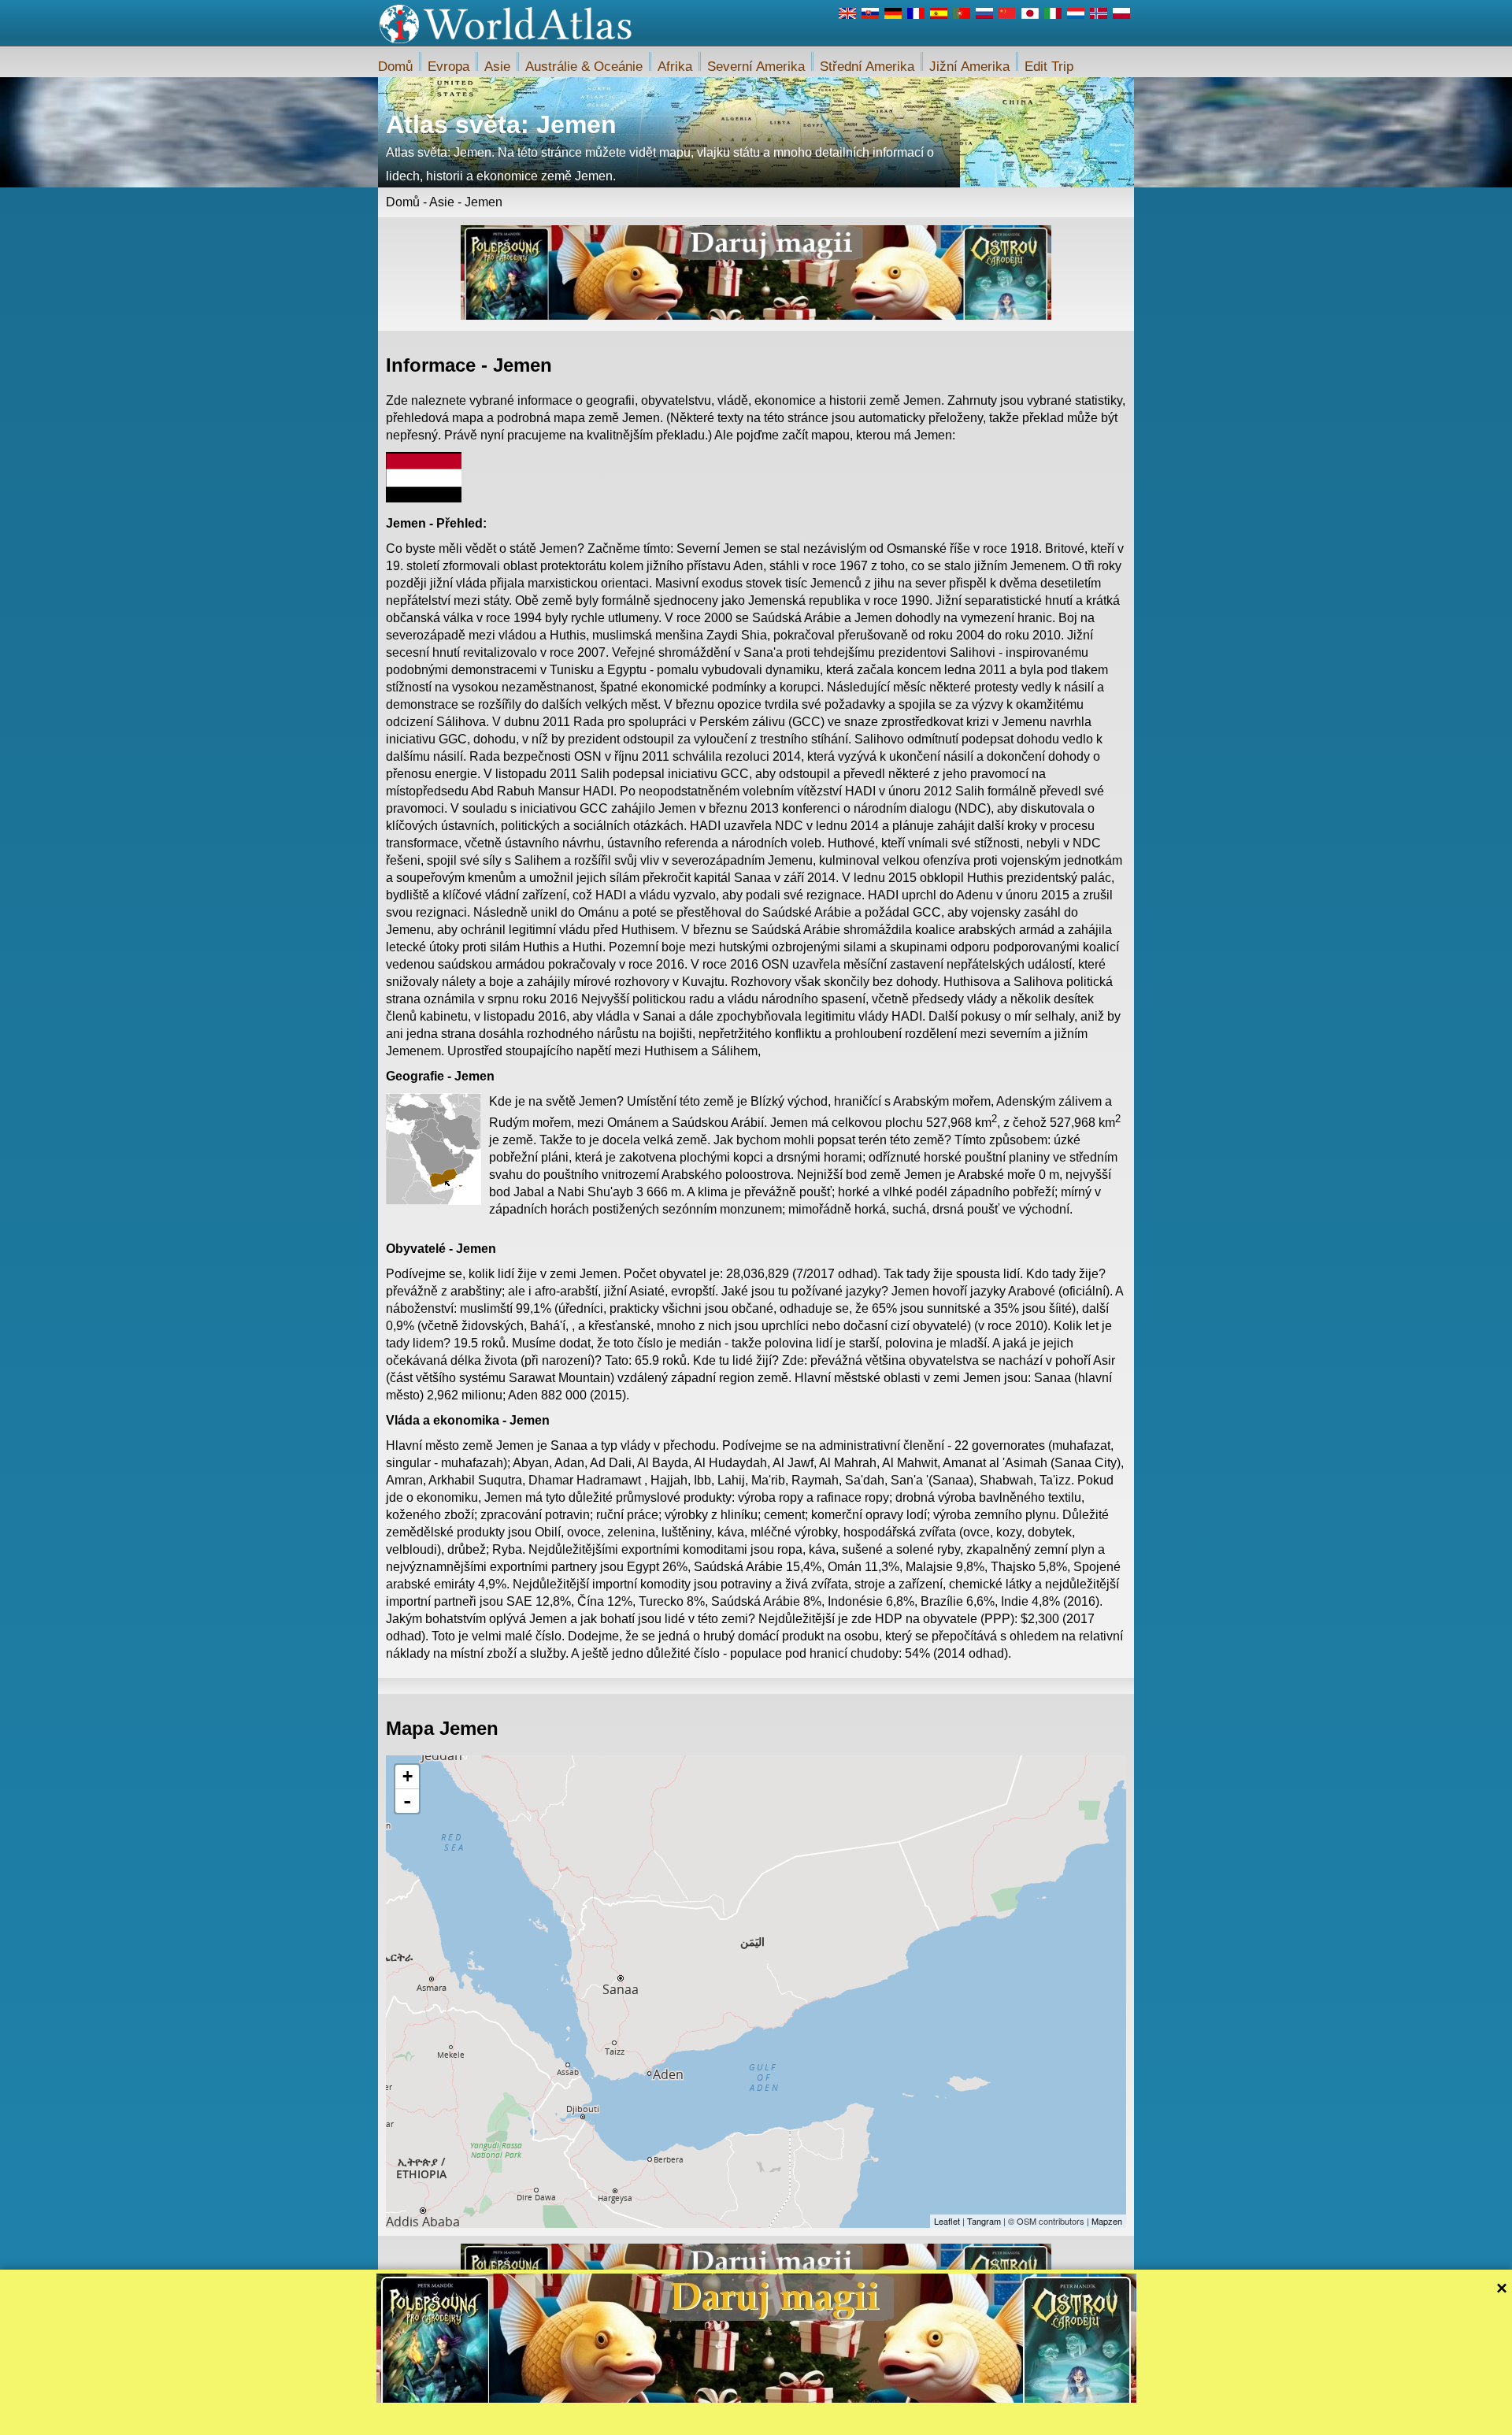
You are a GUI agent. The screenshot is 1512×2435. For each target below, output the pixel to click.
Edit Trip (1049, 67)
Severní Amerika (756, 67)
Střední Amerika (867, 67)
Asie (497, 67)
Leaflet (947, 2221)
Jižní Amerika (969, 67)
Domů (395, 67)
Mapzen (1107, 2221)
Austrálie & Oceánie (584, 67)
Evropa (448, 67)
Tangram (984, 2221)
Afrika (675, 67)
